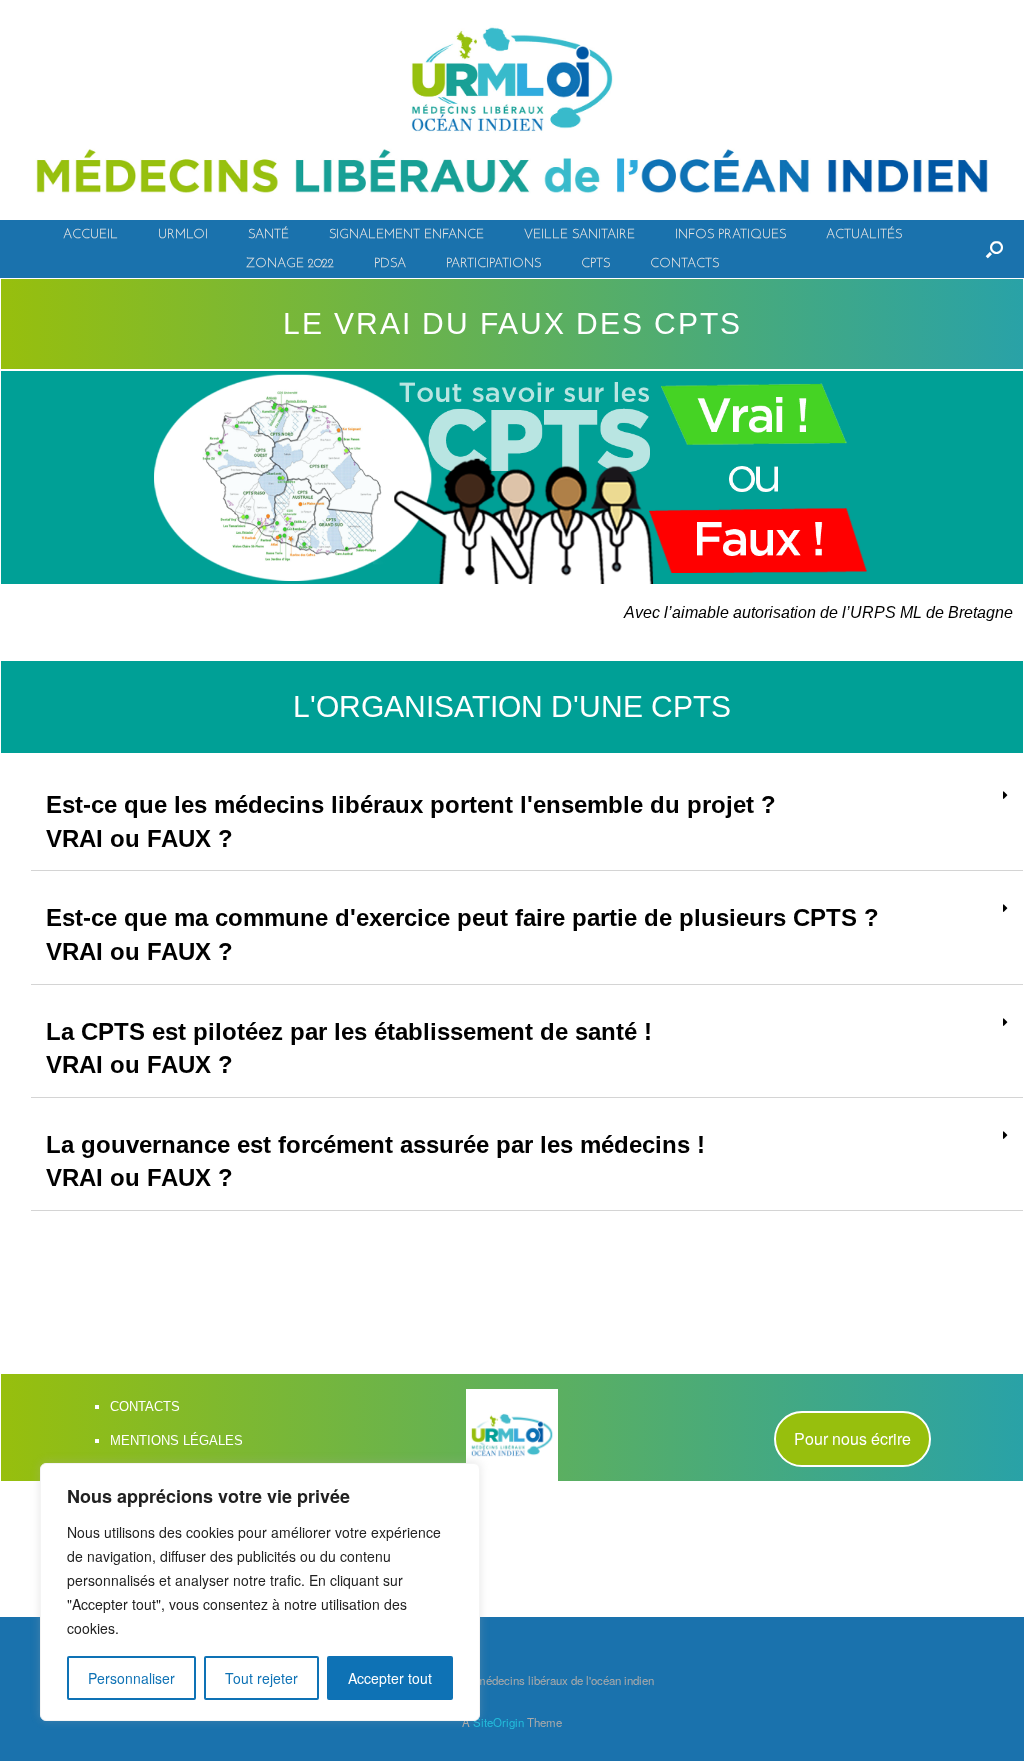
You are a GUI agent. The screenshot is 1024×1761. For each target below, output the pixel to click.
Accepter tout (390, 1678)
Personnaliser (131, 1678)
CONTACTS (684, 263)
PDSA (390, 263)
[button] (852, 1439)
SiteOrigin (498, 1722)
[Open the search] (994, 249)
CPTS (595, 263)
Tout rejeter (261, 1678)
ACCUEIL (90, 234)
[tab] (527, 822)
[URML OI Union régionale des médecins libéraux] (512, 110)
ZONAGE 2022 (290, 263)
